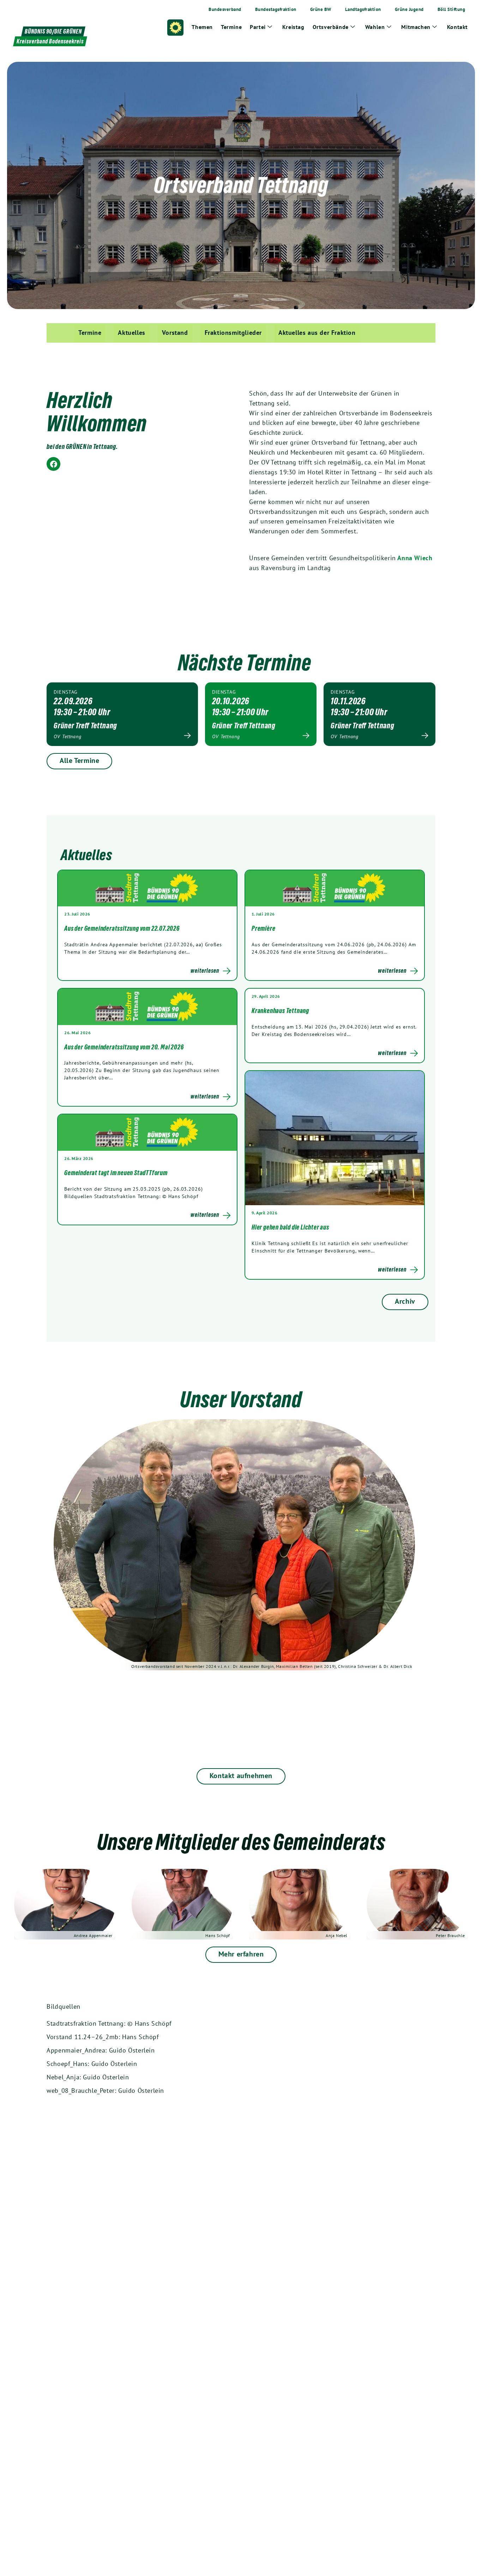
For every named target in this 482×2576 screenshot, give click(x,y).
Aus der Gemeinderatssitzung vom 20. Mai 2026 (124, 1047)
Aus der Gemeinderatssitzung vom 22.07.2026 (122, 928)
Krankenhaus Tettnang (280, 1011)
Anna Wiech (414, 558)
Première (263, 928)
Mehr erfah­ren (241, 1954)
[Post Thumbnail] (147, 888)
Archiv (405, 1301)
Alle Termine (79, 760)
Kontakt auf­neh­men (241, 1776)
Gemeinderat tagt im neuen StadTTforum (116, 1173)
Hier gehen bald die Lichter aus (290, 1227)
